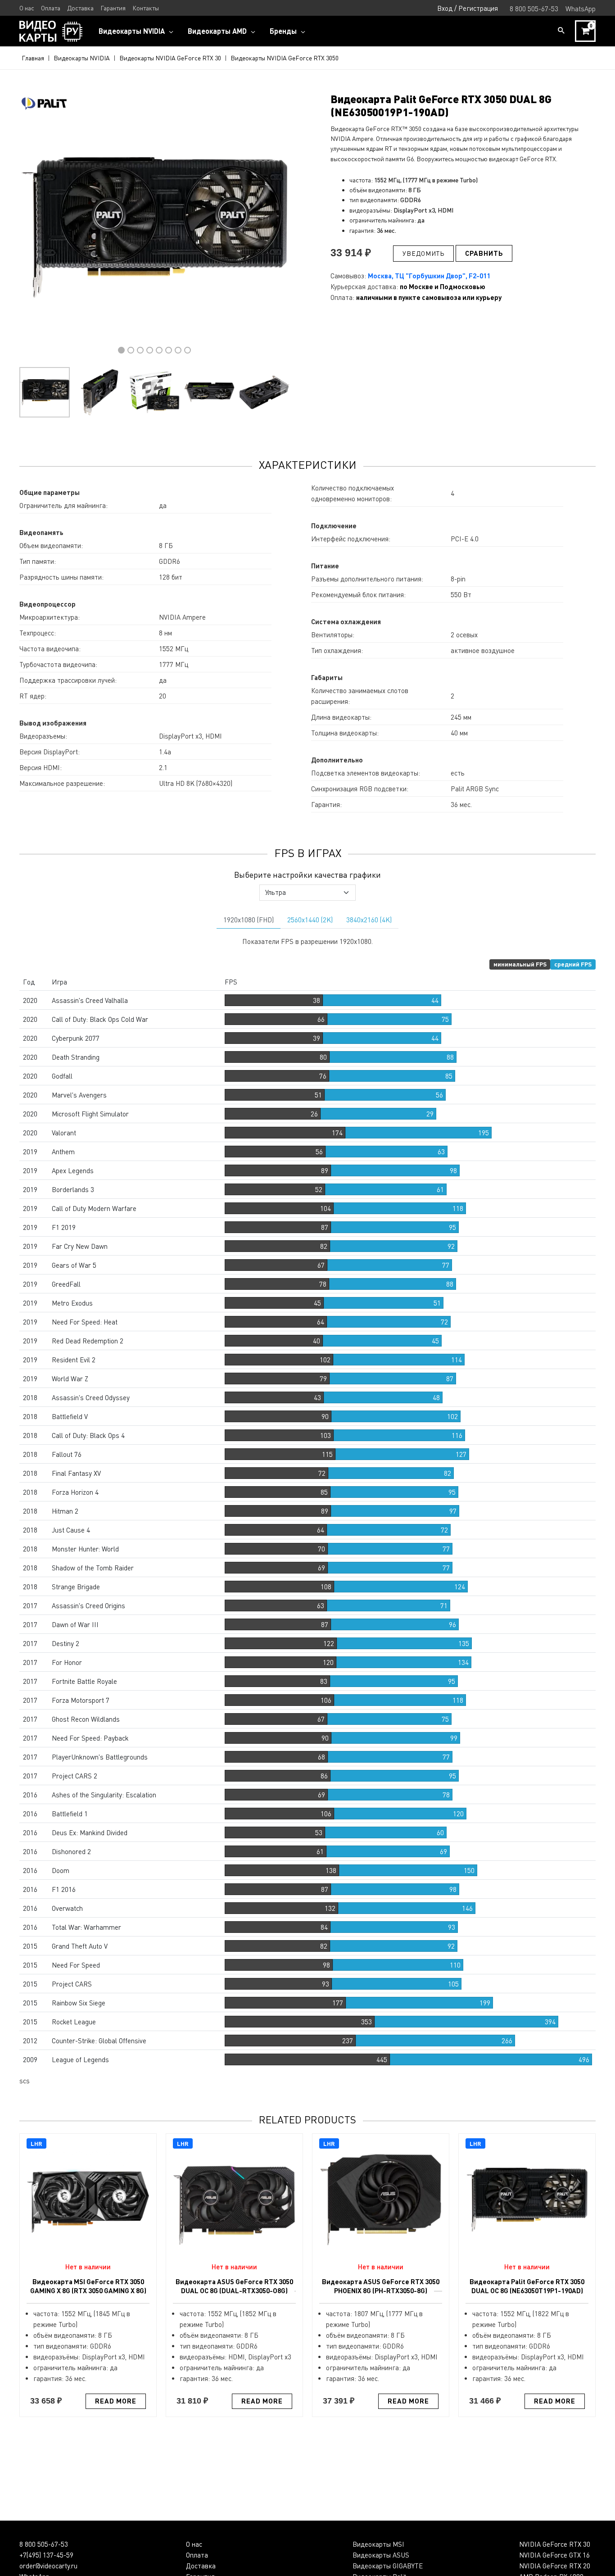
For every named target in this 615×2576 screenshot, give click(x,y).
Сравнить (484, 253)
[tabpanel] (154, 227)
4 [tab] (150, 350)
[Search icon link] (561, 31)
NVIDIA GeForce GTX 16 (554, 2555)
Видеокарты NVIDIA (82, 58)
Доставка (201, 2566)
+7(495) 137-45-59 (46, 2555)
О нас (194, 2544)
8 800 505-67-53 (44, 2544)
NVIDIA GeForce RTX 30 (555, 2544)
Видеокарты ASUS (381, 2555)
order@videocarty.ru (48, 2566)
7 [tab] (178, 350)
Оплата (197, 2555)
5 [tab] (159, 350)
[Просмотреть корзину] (585, 31)
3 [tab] (140, 350)
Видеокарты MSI (378, 2544)
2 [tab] (131, 350)
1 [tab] (121, 350)
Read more (116, 2401)
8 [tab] (188, 350)
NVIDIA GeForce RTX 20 (555, 2566)
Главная (33, 58)
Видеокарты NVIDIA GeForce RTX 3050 (285, 58)
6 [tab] (169, 350)
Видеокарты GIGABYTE (388, 2566)
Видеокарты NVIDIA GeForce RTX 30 (170, 58)
